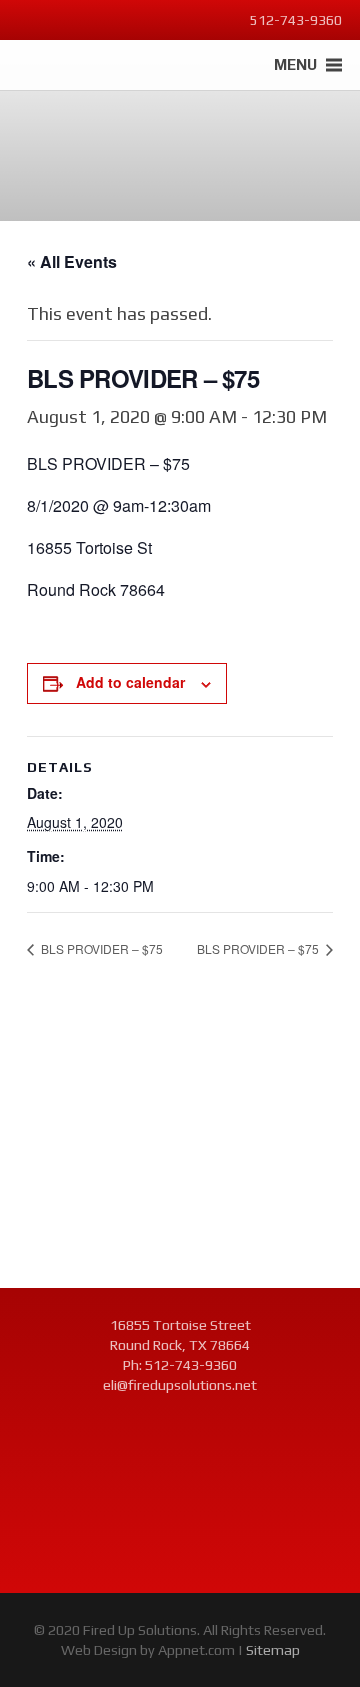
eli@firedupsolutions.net (180, 1385)
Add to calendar (130, 682)
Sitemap (273, 1650)
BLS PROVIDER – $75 (100, 948)
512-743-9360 (191, 1365)
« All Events (72, 261)
